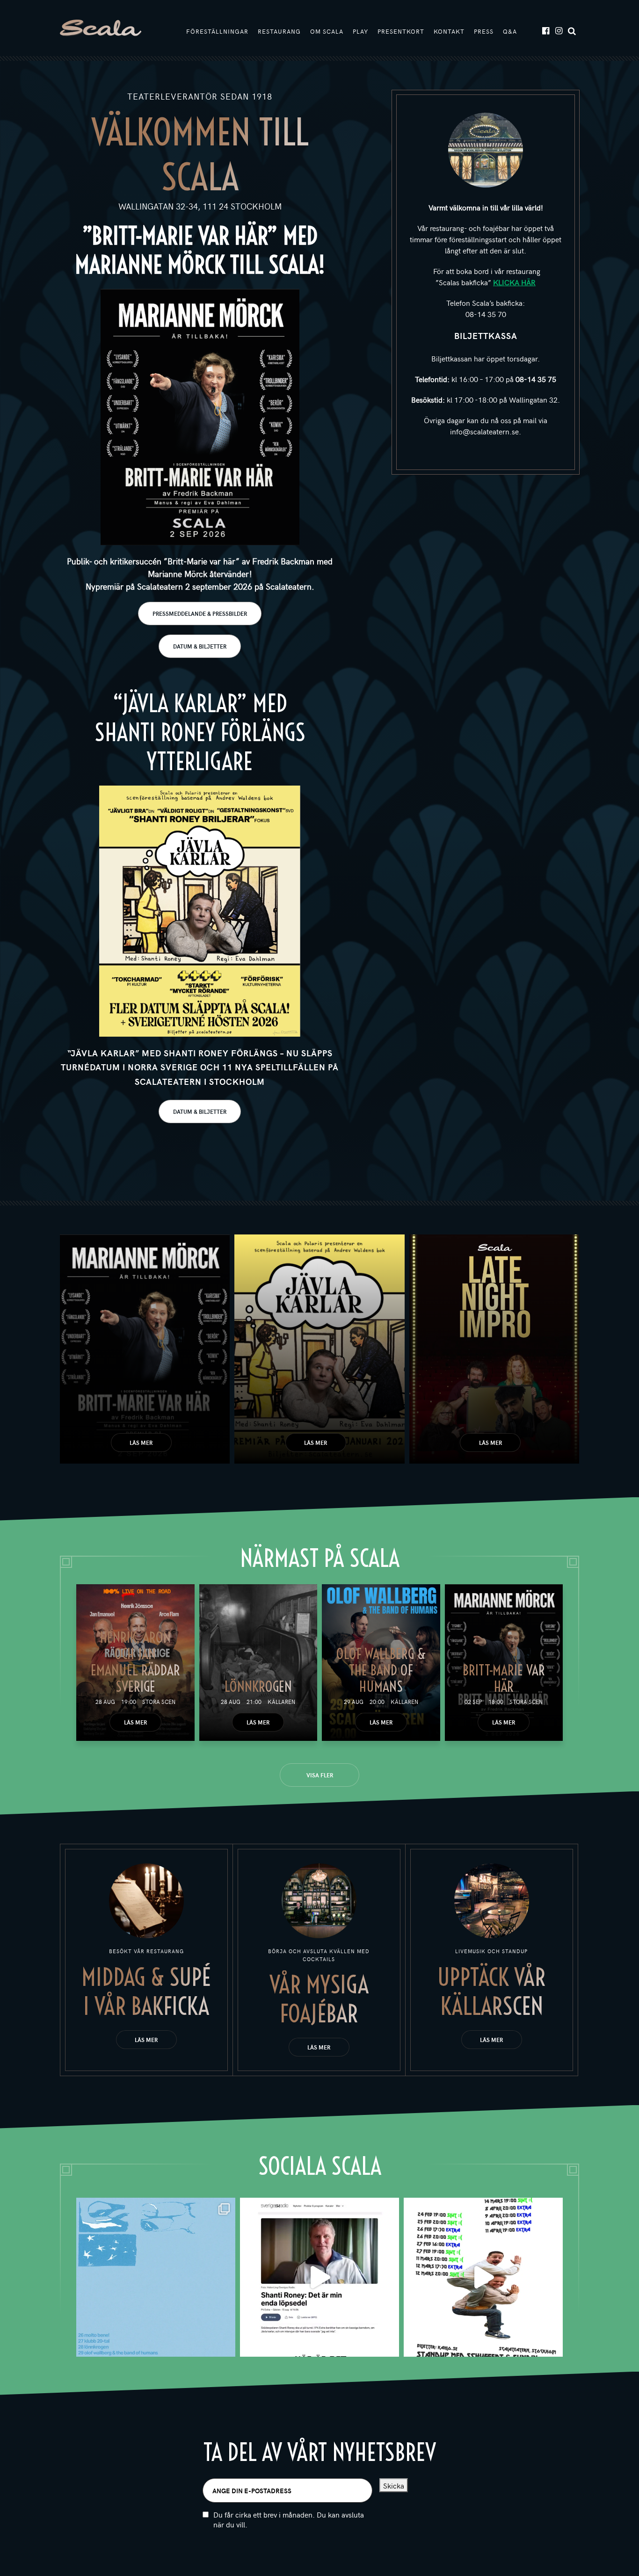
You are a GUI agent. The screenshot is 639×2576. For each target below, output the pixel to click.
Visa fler (320, 1775)
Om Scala (327, 31)
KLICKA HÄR (514, 282)
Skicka (394, 2485)
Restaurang (279, 31)
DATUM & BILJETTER (200, 646)
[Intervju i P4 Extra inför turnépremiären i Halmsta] (319, 2277)
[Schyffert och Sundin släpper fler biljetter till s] (483, 2277)
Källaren (281, 1702)
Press (484, 31)
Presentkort (401, 31)
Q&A (510, 31)
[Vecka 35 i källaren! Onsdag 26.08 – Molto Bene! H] (156, 2277)
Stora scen (159, 1702)
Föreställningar (217, 31)
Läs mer (141, 1443)
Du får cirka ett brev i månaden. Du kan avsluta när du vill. (289, 2519)
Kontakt (449, 31)
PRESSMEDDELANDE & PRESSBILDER (200, 613)
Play (360, 31)
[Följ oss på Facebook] (545, 30)
